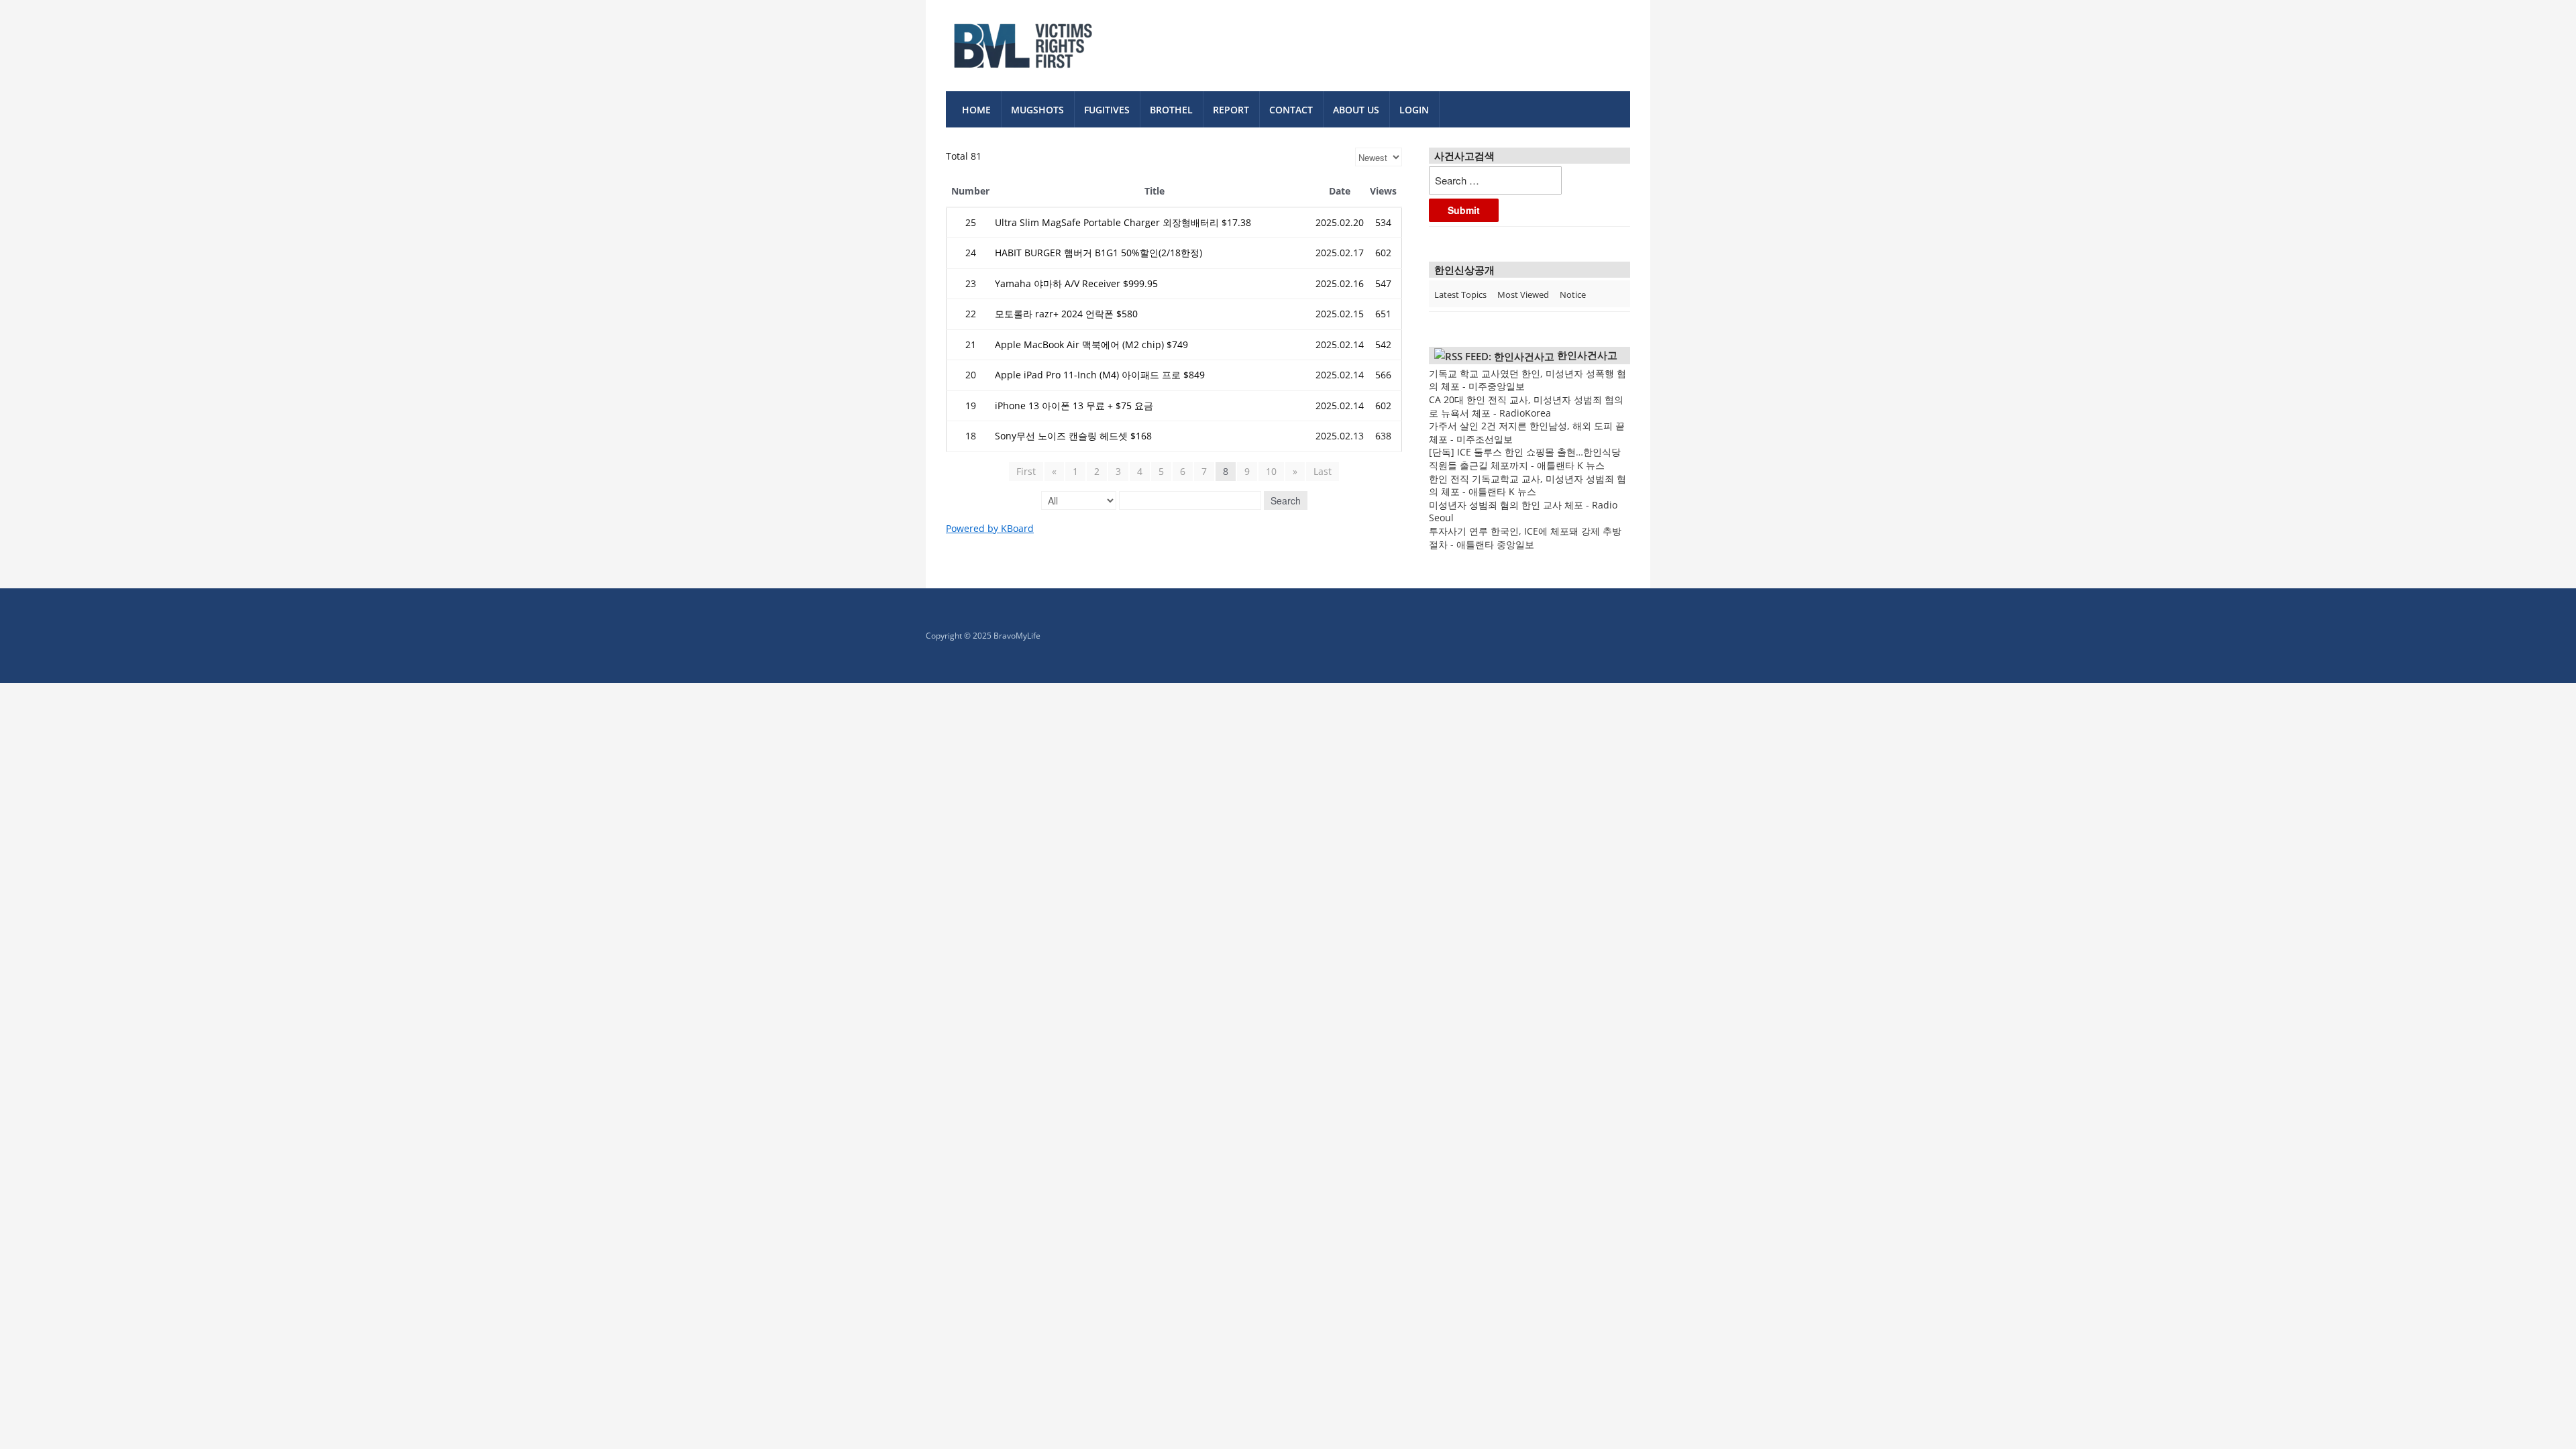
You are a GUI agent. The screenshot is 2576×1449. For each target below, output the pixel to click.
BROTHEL (1171, 110)
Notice (1573, 294)
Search (1286, 500)
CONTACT (1291, 110)
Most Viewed (1523, 294)
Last (1323, 471)
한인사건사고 (1587, 355)
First (1026, 471)
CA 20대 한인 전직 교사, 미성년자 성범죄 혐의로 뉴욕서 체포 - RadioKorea (1526, 406)
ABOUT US (1356, 110)
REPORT (1231, 110)
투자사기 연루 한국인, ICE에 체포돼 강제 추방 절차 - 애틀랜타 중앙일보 (1525, 538)
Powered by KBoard (990, 528)
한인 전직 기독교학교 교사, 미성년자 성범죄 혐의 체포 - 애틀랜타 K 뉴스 (1527, 485)
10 (1271, 471)
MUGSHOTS (1037, 110)
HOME (976, 110)
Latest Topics (1460, 294)
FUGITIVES (1107, 110)
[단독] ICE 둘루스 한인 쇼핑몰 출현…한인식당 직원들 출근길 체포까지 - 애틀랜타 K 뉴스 (1525, 459)
